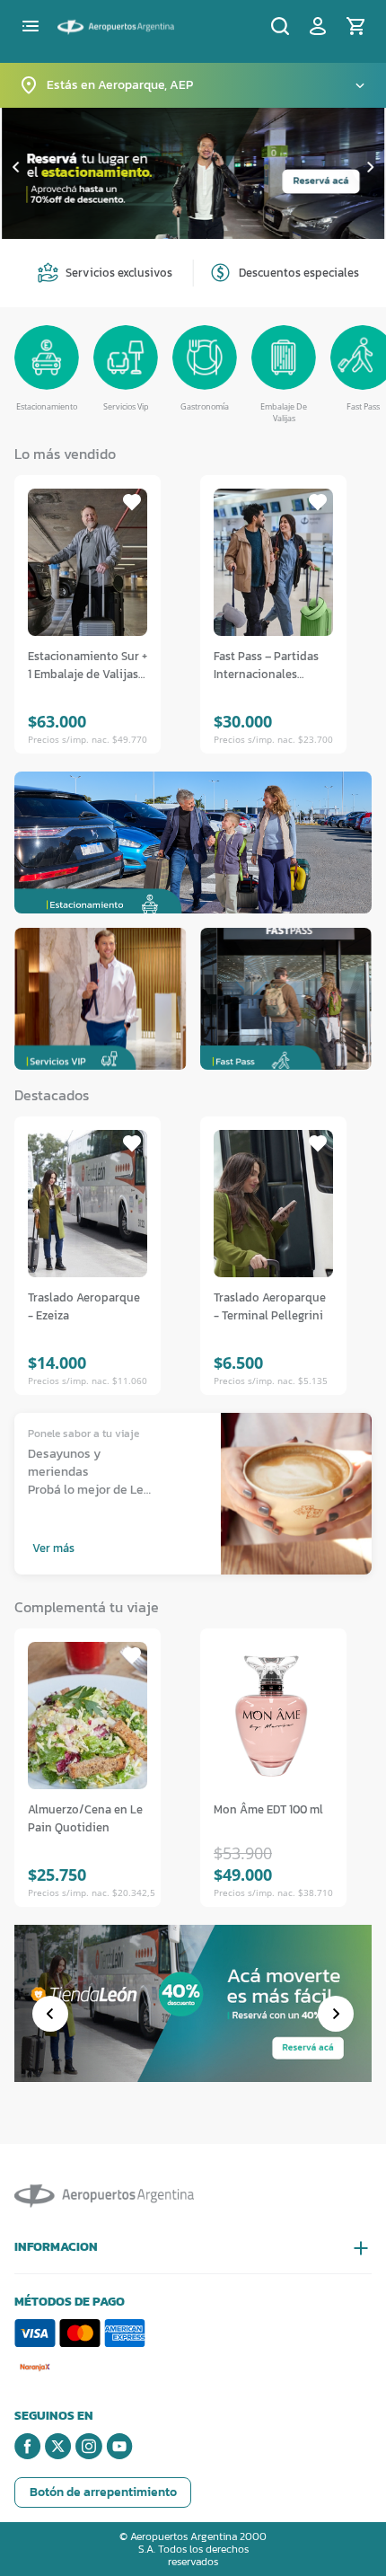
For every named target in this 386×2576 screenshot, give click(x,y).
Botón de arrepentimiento (103, 2492)
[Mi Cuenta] (318, 26)
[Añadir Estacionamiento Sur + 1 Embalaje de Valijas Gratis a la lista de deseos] (132, 502)
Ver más (53, 1548)
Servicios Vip (126, 406)
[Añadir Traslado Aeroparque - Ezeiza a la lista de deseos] (132, 1143)
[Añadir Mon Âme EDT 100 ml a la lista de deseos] (318, 1655)
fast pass (363, 406)
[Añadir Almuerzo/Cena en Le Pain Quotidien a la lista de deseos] (132, 1655)
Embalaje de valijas (284, 413)
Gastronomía (205, 406)
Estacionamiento (47, 406)
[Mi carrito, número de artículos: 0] (355, 26)
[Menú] (31, 26)
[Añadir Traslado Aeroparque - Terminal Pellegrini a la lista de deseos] (318, 1143)
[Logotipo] (116, 24)
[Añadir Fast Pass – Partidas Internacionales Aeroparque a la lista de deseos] (318, 502)
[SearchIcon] (280, 26)
